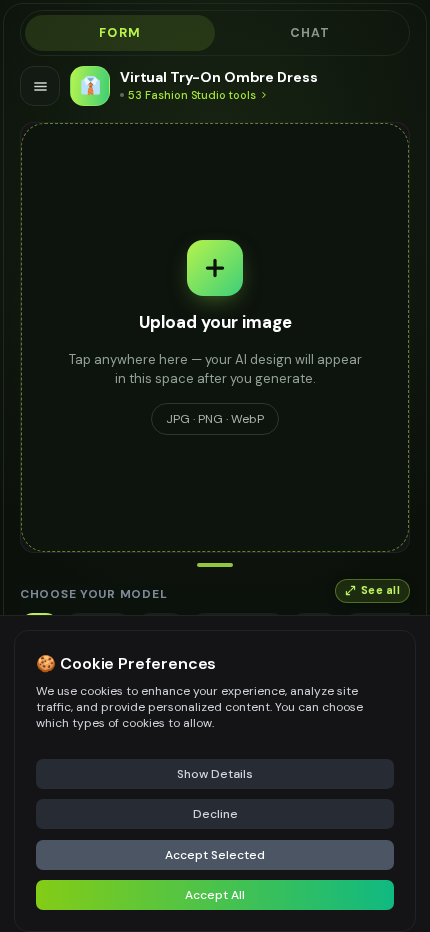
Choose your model (93, 594)
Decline (215, 814)
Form (120, 33)
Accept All (215, 895)
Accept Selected (215, 855)
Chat (310, 33)
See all (380, 590)
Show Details (215, 774)
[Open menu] (40, 86)
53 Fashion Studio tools (192, 95)
